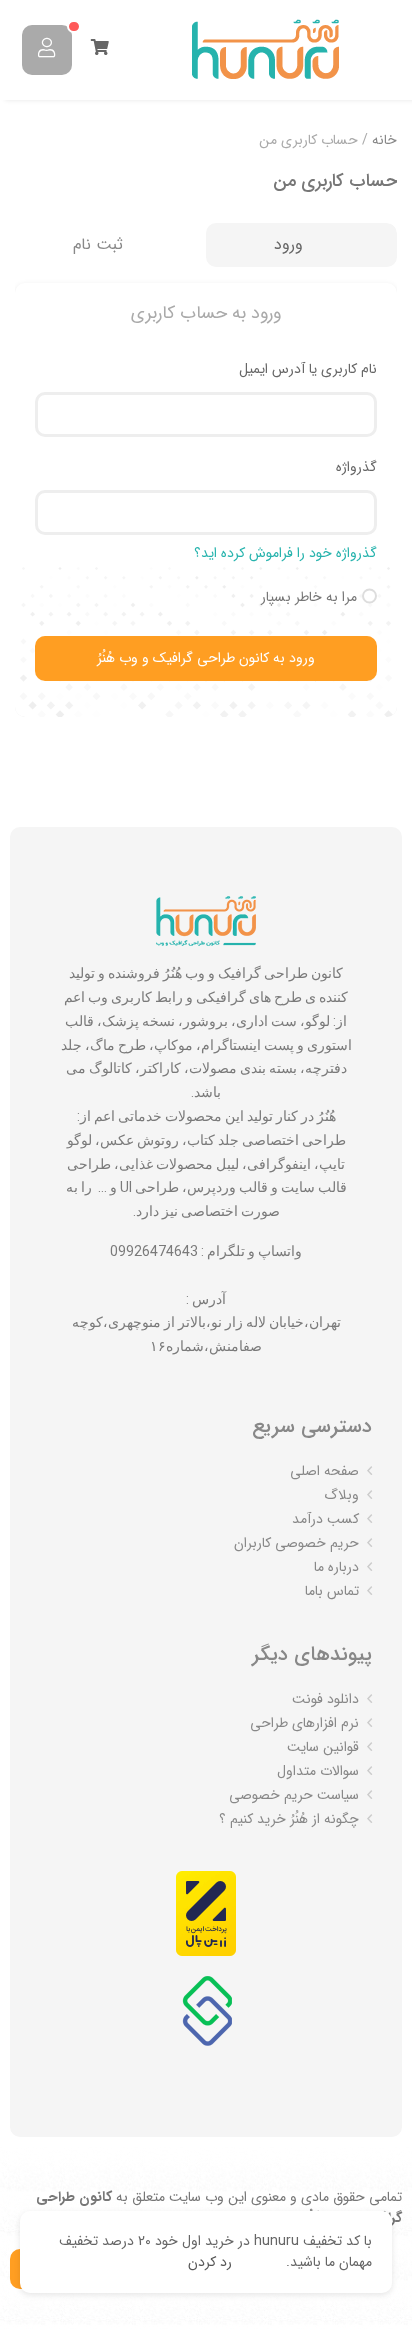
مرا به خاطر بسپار (309, 597)
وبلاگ (341, 1495)
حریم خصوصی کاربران (296, 1543)
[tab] (301, 245)
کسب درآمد (325, 1519)
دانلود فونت (325, 1699)
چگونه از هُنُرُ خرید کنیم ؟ (289, 1819)
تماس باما (332, 1591)
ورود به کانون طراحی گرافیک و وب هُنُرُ (206, 658)
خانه (384, 140)
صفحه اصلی (324, 1471)
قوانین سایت (323, 1747)
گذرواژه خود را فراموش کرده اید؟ (285, 553)
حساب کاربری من (335, 181)
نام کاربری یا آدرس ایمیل (308, 369)
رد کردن (210, 2262)
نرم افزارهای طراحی (304, 1723)
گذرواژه (356, 467)
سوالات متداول (318, 1771)
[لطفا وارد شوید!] (47, 50)
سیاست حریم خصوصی (294, 1795)
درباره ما (336, 1567)
